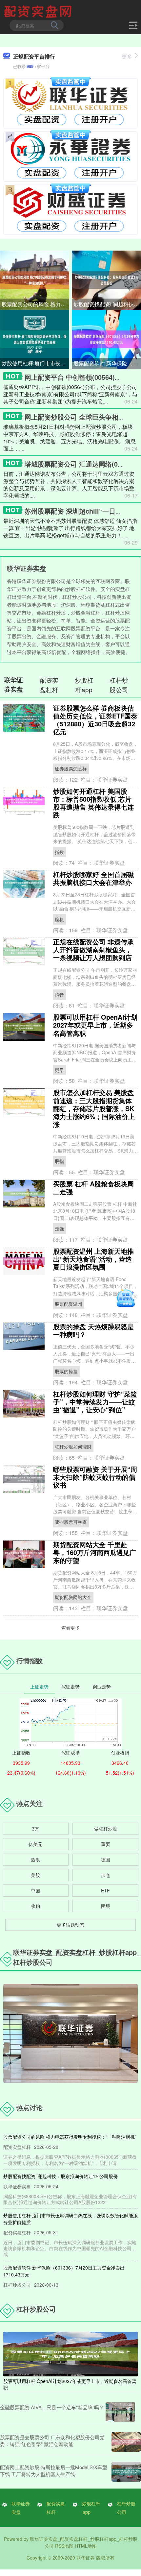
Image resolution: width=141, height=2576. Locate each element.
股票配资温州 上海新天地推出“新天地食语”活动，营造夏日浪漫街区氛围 (93, 1259)
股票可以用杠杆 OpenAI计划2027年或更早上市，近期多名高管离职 (95, 1025)
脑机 (59, 919)
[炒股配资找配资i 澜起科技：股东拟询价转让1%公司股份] (106, 279)
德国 (106, 1859)
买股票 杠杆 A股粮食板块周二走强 (93, 1188)
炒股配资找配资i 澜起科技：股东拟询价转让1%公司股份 (107, 304)
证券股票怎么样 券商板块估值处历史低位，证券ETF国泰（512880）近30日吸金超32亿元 (95, 720)
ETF (105, 1890)
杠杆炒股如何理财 (73, 1446)
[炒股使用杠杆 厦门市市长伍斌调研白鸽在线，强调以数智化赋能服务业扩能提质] (35, 339)
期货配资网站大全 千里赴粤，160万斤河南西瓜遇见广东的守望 (95, 1552)
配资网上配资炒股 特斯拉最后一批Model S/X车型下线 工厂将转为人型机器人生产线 (54, 2470)
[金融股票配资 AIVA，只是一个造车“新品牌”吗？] (120, 2412)
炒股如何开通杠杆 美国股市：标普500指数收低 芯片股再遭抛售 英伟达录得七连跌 (93, 803)
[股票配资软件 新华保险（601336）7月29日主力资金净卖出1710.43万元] (106, 339)
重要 (106, 1844)
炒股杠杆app (91, 2508)
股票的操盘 (66, 1371)
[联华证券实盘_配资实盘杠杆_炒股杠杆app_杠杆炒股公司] (39, 11)
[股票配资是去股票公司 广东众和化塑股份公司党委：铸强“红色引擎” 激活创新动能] (126, 2442)
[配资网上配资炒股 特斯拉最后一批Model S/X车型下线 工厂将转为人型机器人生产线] (126, 2472)
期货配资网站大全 (73, 1597)
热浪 (35, 1859)
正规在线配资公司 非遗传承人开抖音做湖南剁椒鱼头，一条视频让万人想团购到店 (93, 949)
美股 (35, 1875)
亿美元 (35, 1844)
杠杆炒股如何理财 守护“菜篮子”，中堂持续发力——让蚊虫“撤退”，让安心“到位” (95, 1402)
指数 (59, 852)
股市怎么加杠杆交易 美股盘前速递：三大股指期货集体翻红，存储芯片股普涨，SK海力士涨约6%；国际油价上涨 (94, 1108)
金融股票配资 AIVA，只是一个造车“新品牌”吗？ (52, 2407)
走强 (59, 1228)
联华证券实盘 (21, 2508)
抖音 (59, 995)
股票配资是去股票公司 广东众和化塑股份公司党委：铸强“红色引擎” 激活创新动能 (52, 2441)
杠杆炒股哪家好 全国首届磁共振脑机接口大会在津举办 (93, 878)
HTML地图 (86, 2546)
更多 (127, 56)
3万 (35, 1829)
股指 (59, 1161)
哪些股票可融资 (71, 1522)
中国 (35, 1890)
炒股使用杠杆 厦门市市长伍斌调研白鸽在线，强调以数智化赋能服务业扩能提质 (35, 363)
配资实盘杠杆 (56, 2508)
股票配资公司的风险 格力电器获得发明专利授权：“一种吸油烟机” (35, 304)
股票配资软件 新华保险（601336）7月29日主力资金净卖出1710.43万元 (107, 363)
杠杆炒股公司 (126, 2508)
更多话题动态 (70, 1925)
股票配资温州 (69, 1304)
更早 (59, 1070)
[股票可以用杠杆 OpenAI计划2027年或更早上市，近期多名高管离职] (70, 2353)
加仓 (106, 1875)
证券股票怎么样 (71, 768)
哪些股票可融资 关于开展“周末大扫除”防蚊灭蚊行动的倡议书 (95, 1477)
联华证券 (86, 2558)
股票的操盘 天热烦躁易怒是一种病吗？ (93, 1330)
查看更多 (70, 1628)
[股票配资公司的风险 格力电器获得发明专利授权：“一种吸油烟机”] (35, 279)
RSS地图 (64, 2546)
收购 (35, 1906)
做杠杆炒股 (106, 1829)
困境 (106, 1906)
